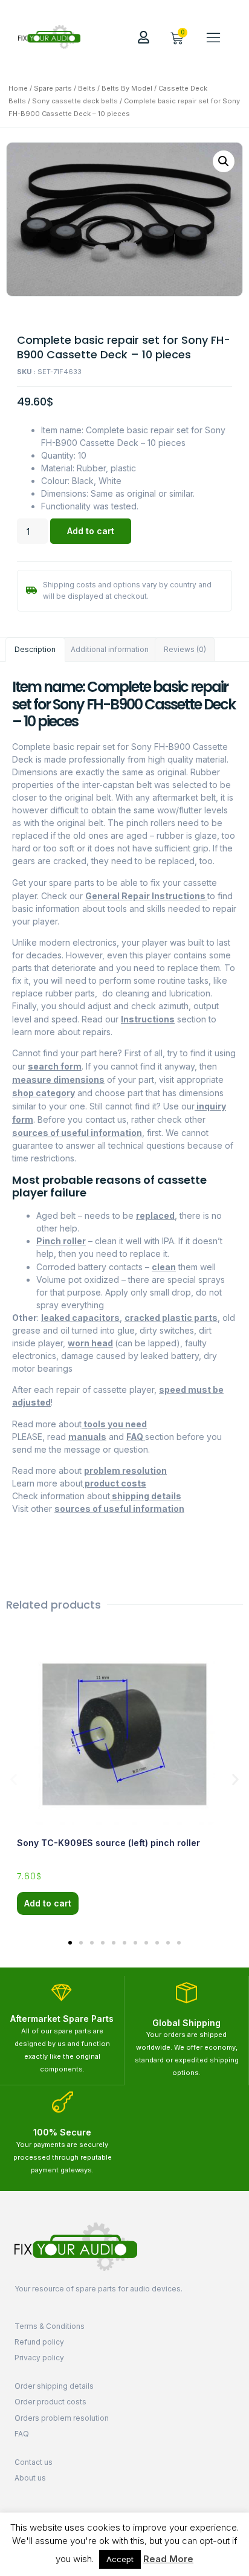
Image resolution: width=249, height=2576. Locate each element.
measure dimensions (58, 1080)
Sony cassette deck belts (75, 101)
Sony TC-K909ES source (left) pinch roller (108, 1843)
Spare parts (53, 88)
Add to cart (91, 531)
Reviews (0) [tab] (185, 649)
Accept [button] (120, 2559)
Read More (168, 2559)
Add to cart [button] (48, 1903)
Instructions (148, 1019)
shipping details (146, 1496)
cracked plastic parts (171, 1318)
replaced (155, 1215)
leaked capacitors (80, 1318)
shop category (44, 1093)
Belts (87, 88)
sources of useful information (77, 1133)
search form (55, 1066)
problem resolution (125, 1470)
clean (164, 1267)
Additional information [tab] (110, 649)
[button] (213, 37)
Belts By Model (127, 88)
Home (18, 88)
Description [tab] (35, 649)
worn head (90, 1343)
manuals (87, 1437)
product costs (115, 1483)
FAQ (136, 1437)
